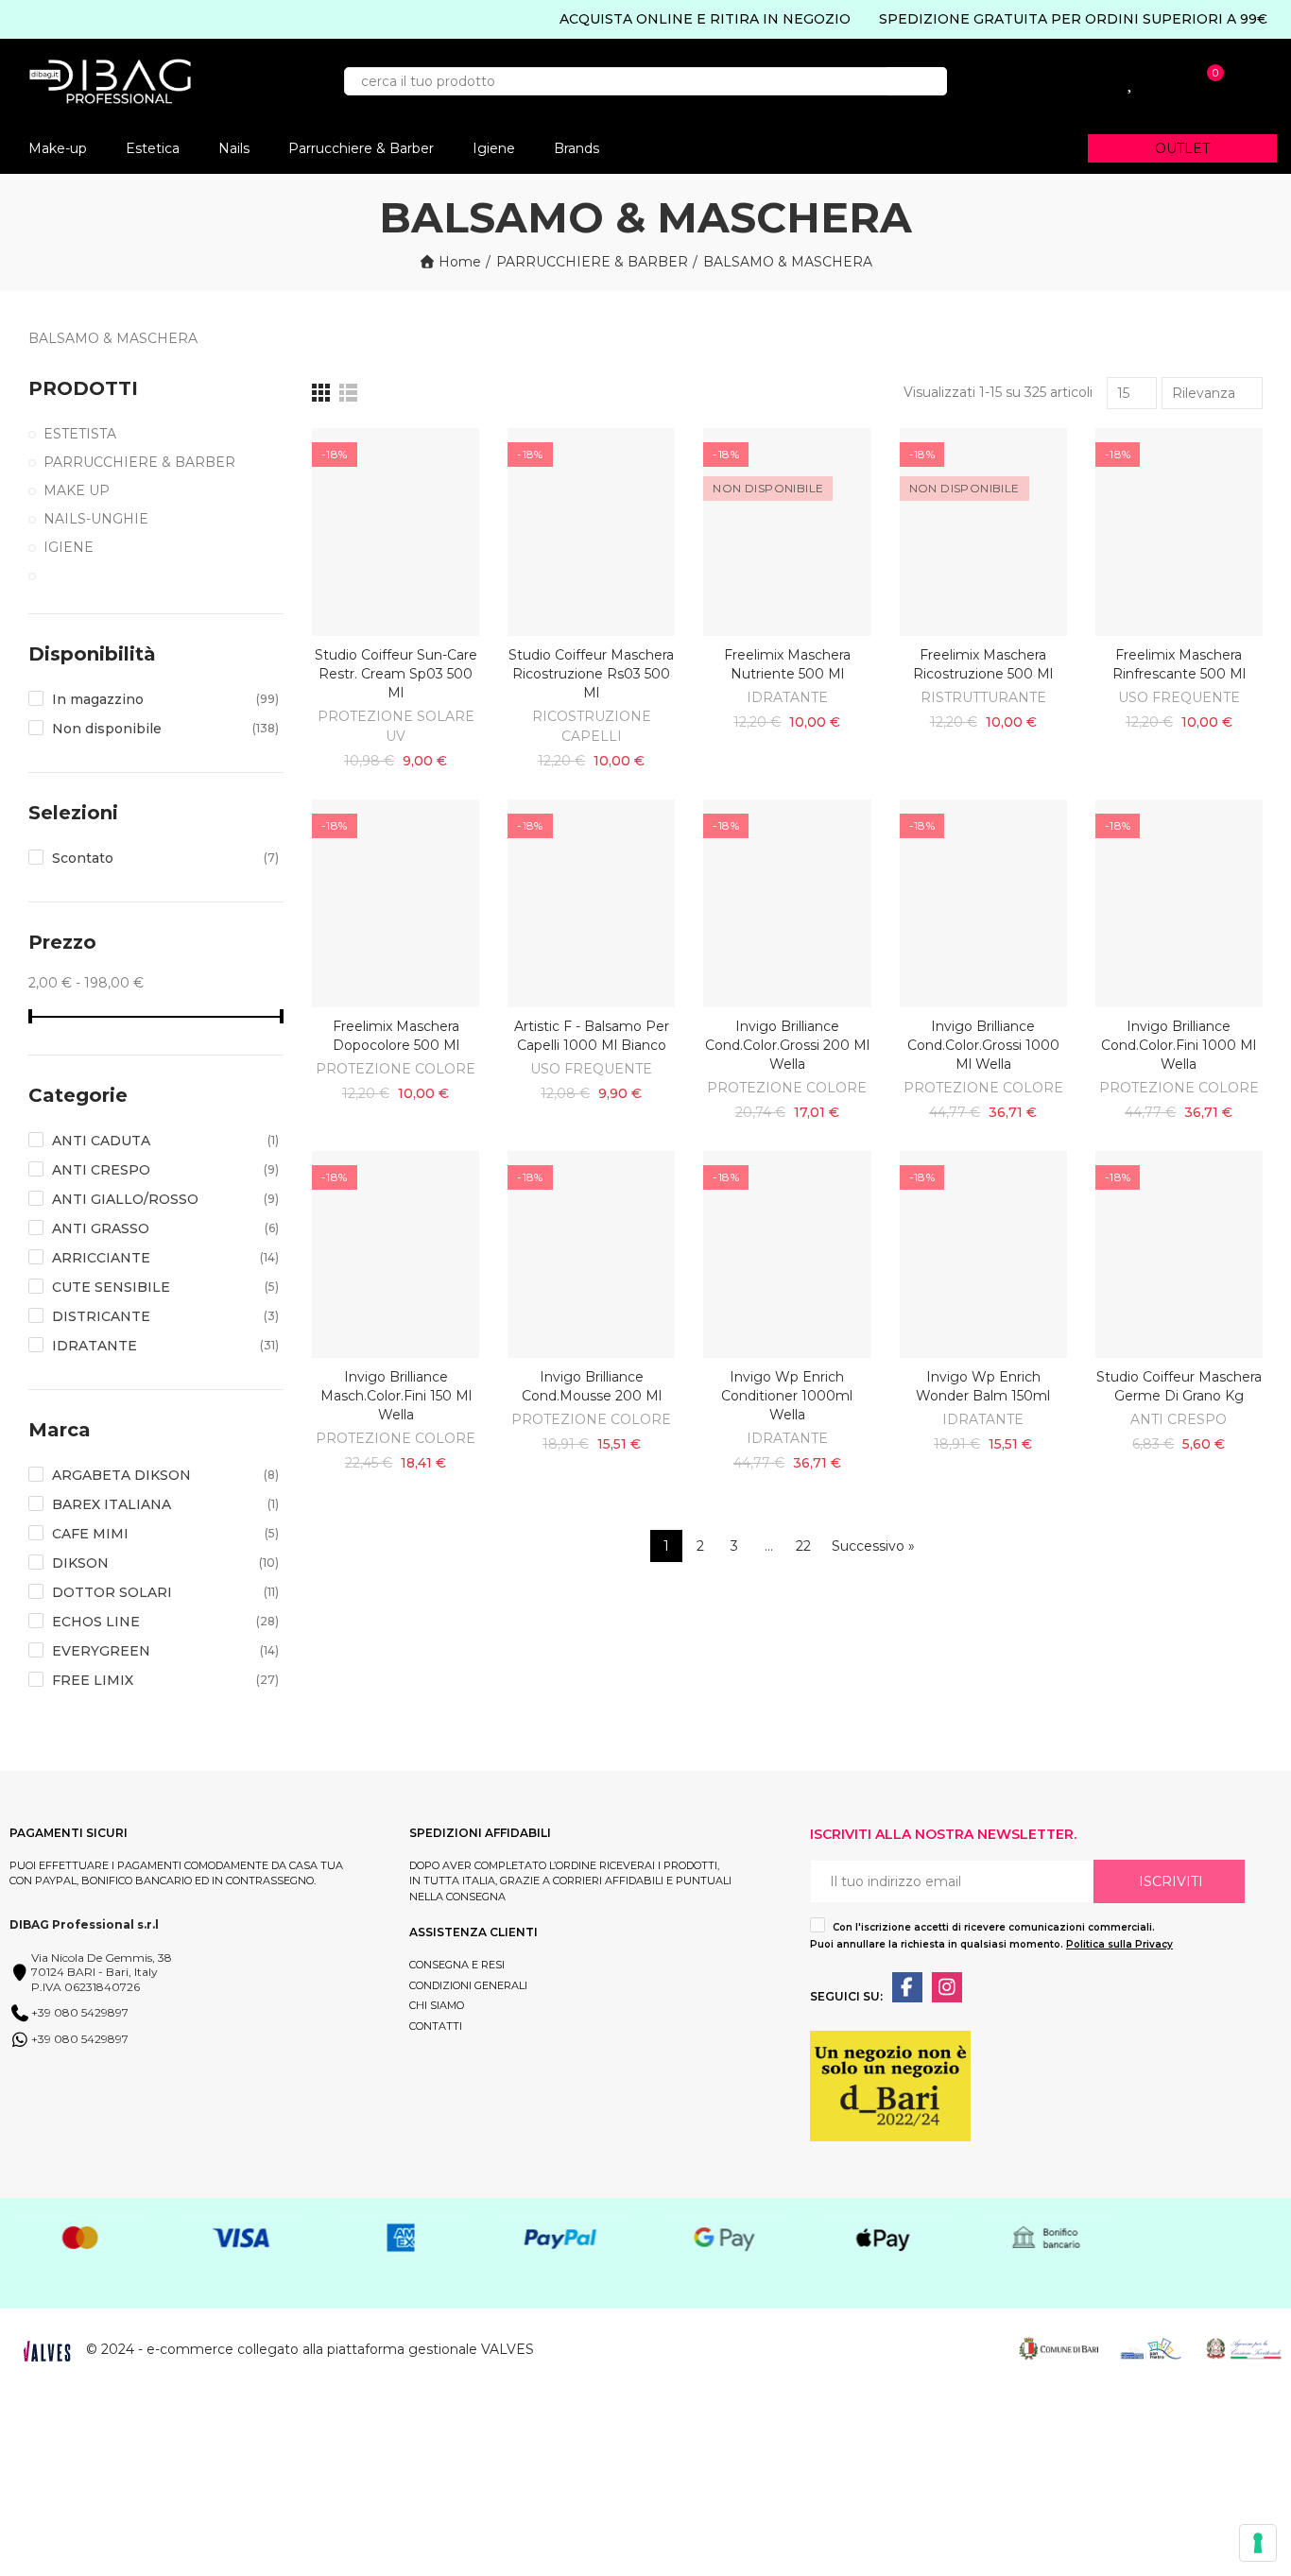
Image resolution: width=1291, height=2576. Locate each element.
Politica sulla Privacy (1119, 1944)
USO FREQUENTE (1179, 697)
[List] (348, 393)
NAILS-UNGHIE (96, 519)
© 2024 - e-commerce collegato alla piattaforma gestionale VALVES (310, 2349)
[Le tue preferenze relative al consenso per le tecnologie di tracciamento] (1258, 2543)
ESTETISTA (80, 434)
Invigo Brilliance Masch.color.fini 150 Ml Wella (396, 1396)
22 (803, 1546)
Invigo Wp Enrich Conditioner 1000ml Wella (787, 1396)
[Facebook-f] (907, 1987)
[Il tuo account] (1051, 81)
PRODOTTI (83, 388)
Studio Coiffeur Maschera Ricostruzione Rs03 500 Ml (591, 674)
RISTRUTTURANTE (983, 697)
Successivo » (873, 1546)
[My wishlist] (1131, 81)
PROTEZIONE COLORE (396, 1069)
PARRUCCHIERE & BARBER (139, 462)
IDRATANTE (787, 697)
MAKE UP (77, 490)
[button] (1182, 148)
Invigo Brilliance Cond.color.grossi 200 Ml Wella (787, 1045)
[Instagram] (947, 1987)
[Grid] (321, 393)
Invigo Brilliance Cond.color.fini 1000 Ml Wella (1179, 1045)
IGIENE (69, 547)
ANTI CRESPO (1179, 1419)
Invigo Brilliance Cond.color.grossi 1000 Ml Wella (983, 1045)
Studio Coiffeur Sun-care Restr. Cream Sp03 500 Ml (396, 674)
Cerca (917, 81)
